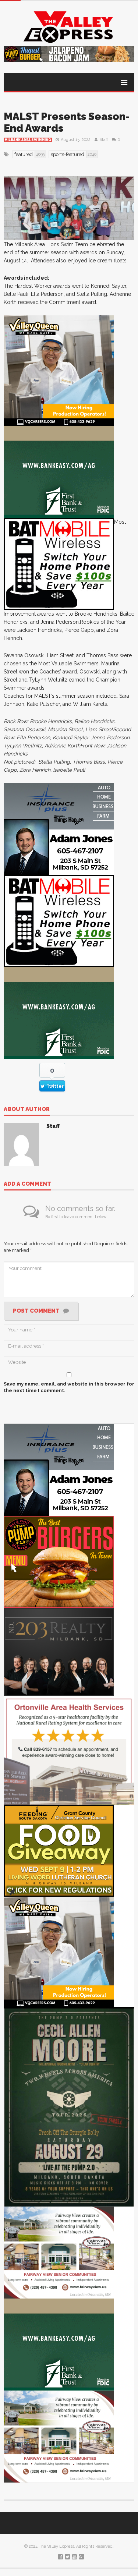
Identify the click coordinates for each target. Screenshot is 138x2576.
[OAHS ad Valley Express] (69, 1750)
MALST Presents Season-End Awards (67, 122)
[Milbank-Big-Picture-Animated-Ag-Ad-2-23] (59, 471)
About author (27, 1110)
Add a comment (27, 1184)
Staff (104, 140)
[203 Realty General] (59, 1651)
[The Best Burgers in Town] (59, 1561)
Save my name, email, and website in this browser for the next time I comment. (69, 1387)
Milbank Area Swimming (28, 140)
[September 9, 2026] (59, 1850)
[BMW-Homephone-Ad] (59, 563)
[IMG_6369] (69, 2107)
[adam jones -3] (59, 829)
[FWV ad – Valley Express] (59, 2252)
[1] (59, 370)
